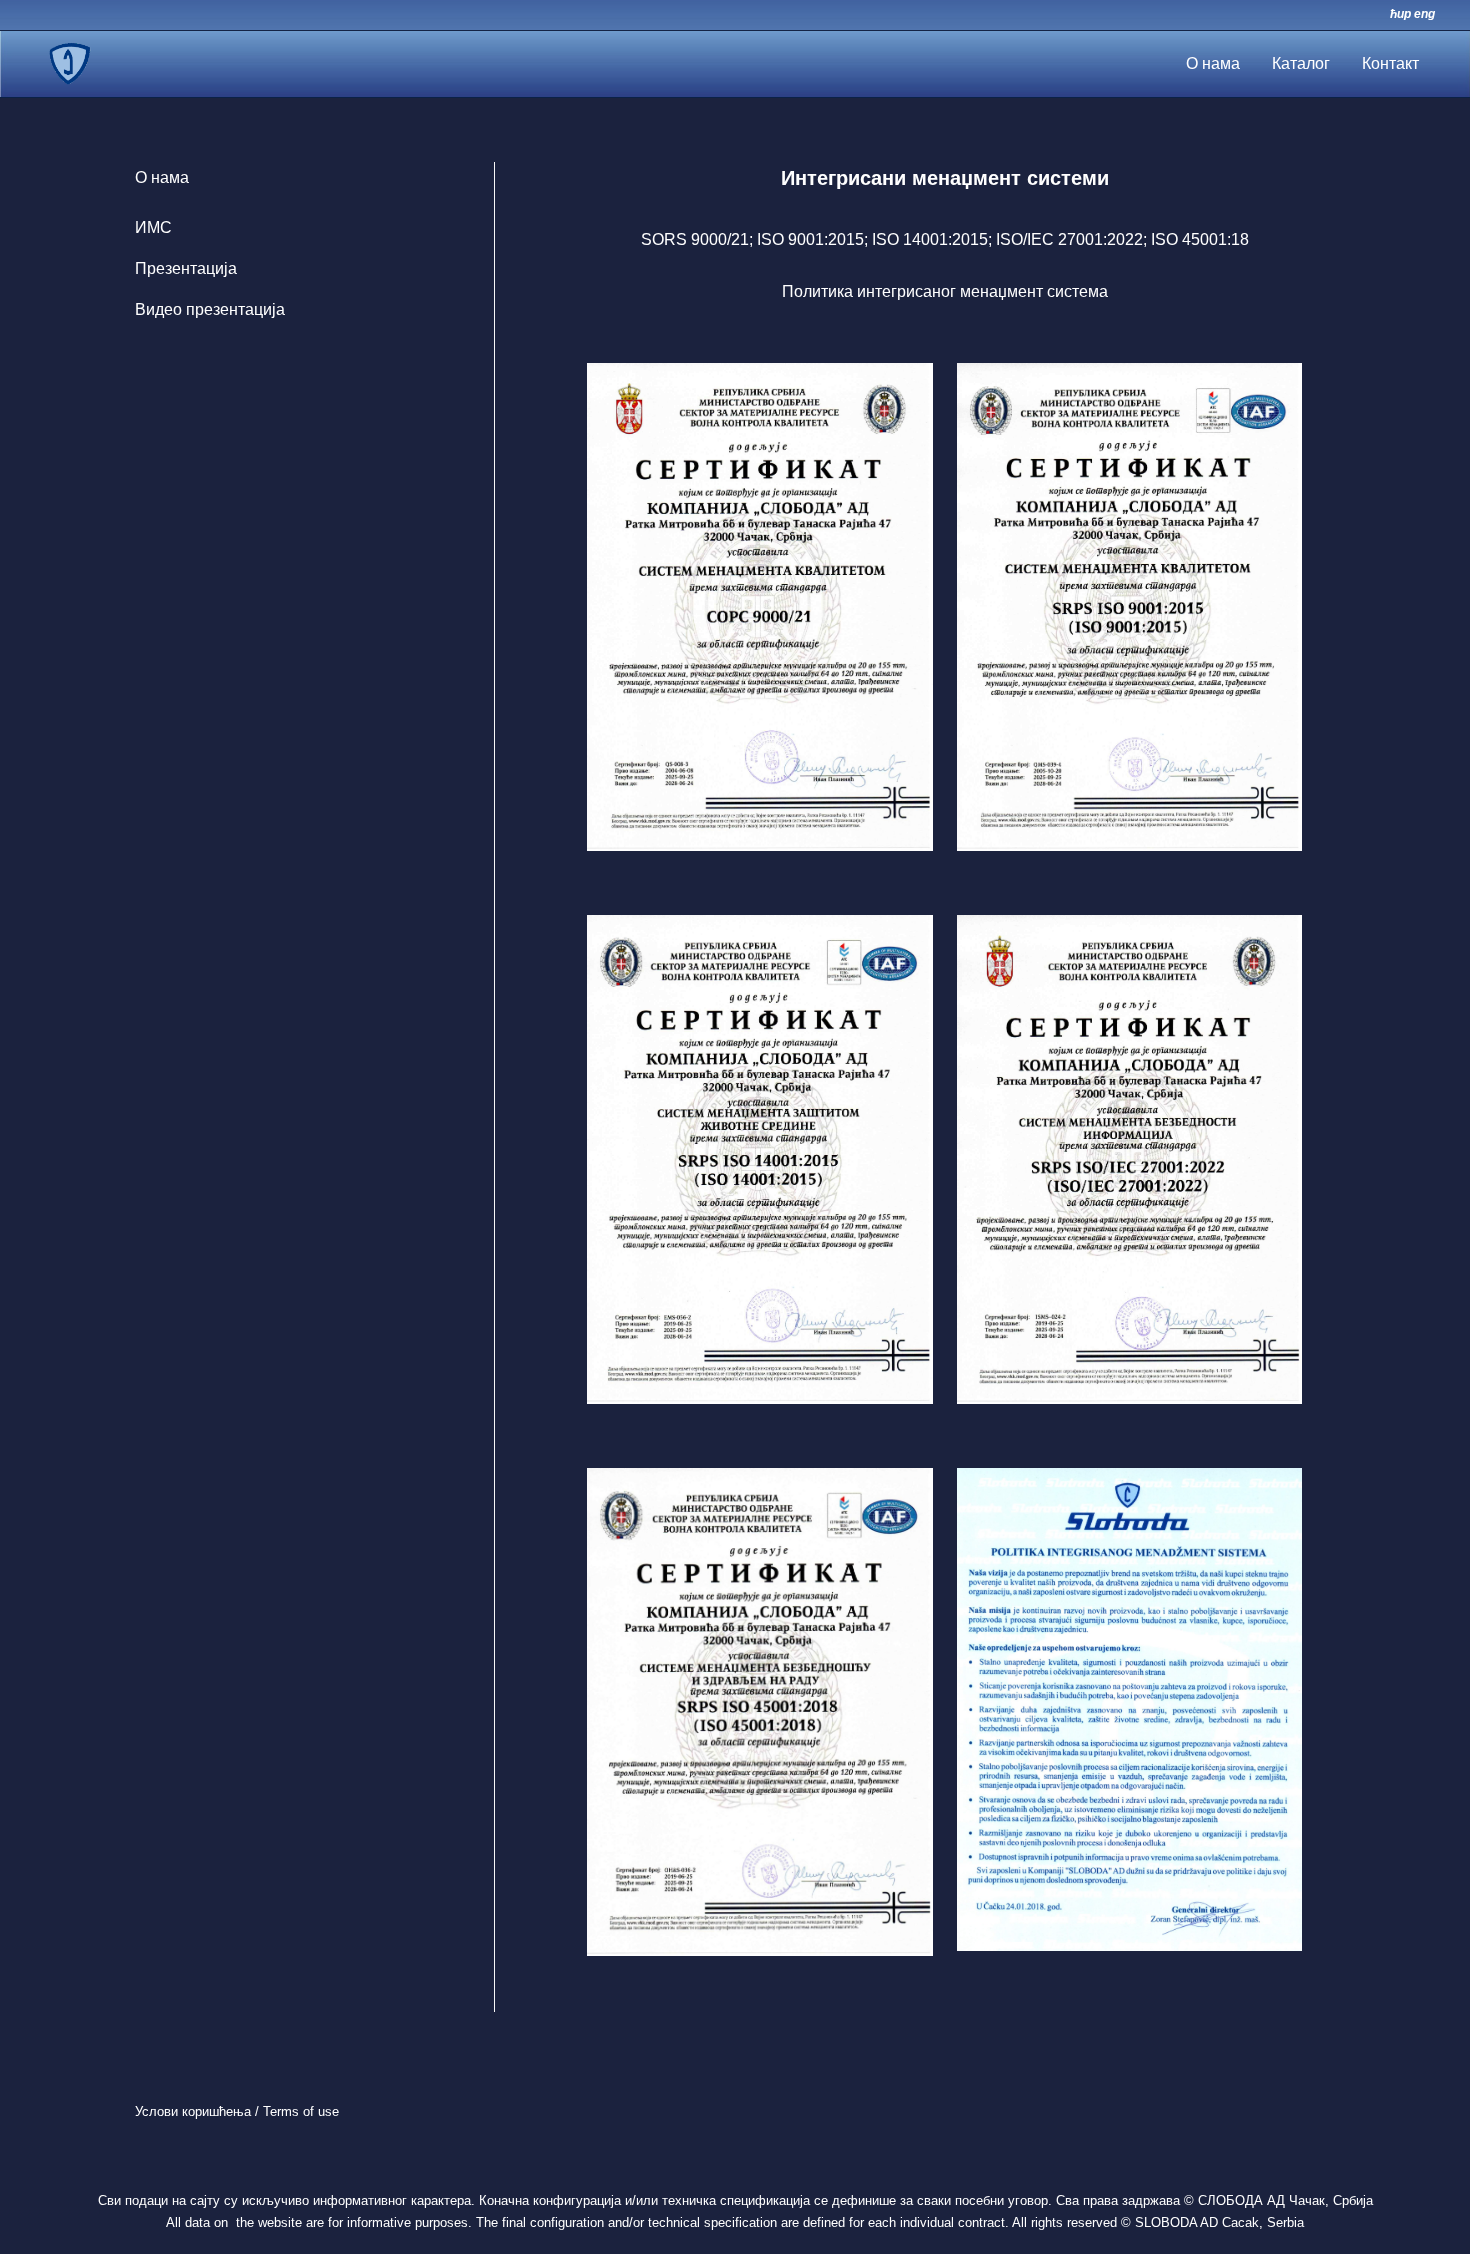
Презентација (186, 268)
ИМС (153, 227)
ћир (1400, 14)
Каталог (1301, 63)
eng (1424, 14)
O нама (1213, 63)
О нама (162, 177)
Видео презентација (210, 309)
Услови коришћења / (199, 2111)
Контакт (1390, 63)
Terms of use (301, 2111)
